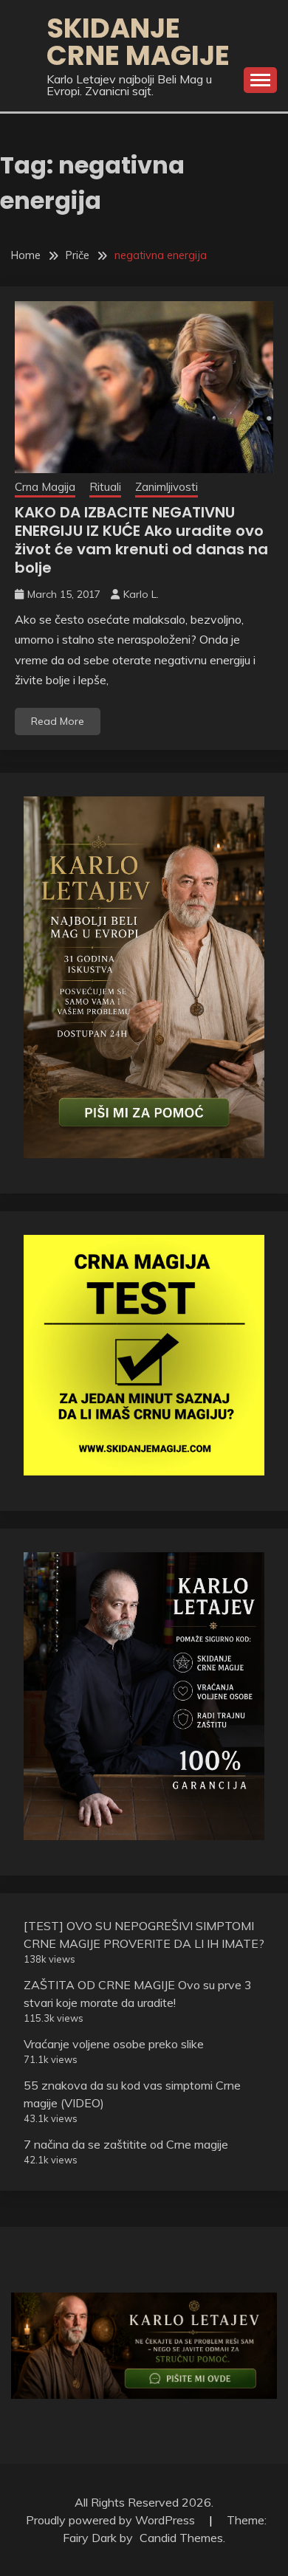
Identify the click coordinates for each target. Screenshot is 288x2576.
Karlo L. (141, 594)
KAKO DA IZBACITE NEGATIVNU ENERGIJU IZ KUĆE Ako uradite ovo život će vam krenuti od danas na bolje (141, 540)
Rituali (105, 487)
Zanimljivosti (167, 487)
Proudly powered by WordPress (112, 2520)
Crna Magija (45, 487)
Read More (58, 721)
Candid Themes (181, 2538)
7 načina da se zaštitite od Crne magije (126, 2144)
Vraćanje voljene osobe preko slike (114, 2044)
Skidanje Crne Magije (138, 42)
